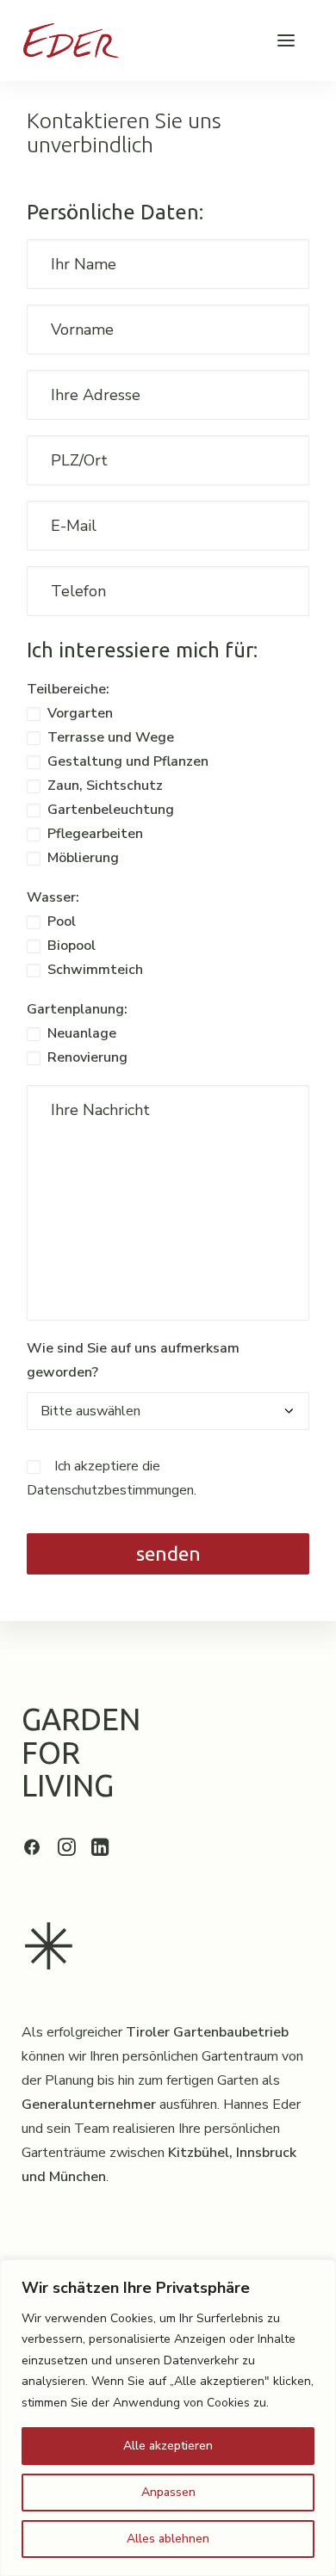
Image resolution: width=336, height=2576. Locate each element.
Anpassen (168, 2492)
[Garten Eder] (71, 40)
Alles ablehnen (168, 2539)
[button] (286, 40)
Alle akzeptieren (168, 2446)
